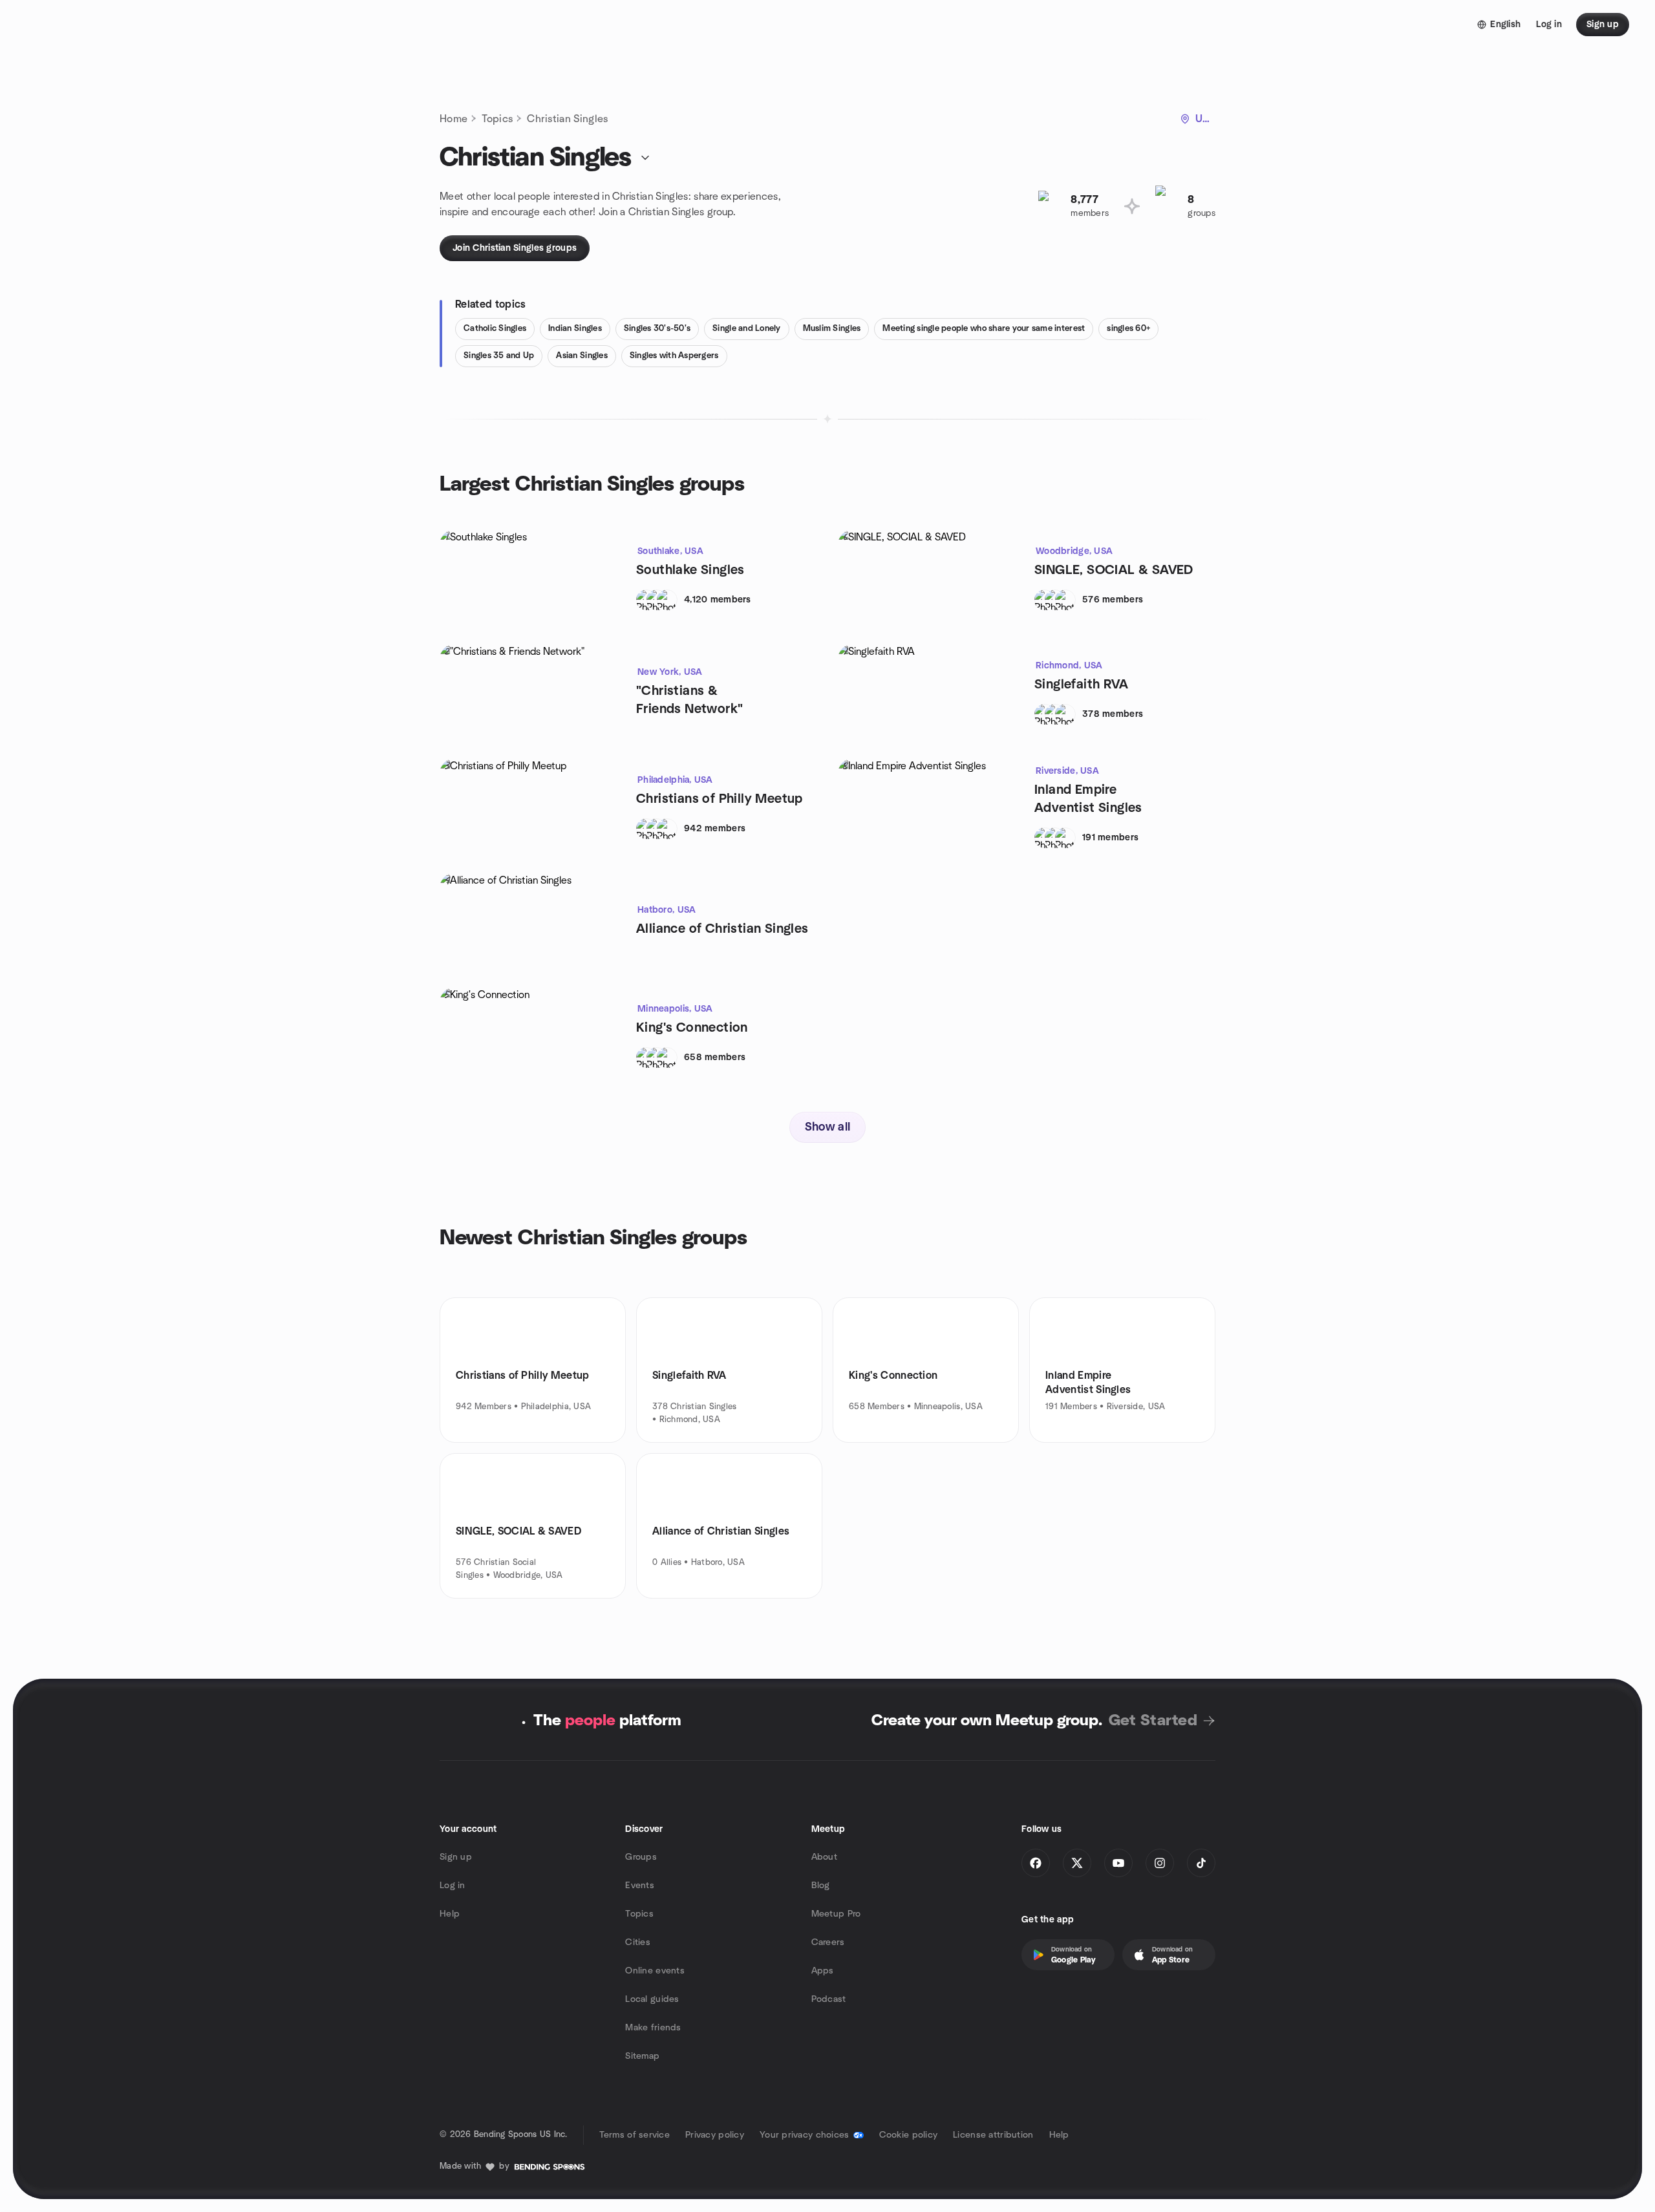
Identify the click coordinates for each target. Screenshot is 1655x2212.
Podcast (829, 1999)
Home (454, 119)
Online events (655, 1971)
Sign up (456, 1857)
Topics (497, 119)
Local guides (652, 1999)
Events (640, 1886)
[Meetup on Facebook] (1036, 1863)
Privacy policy (715, 2135)
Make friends (653, 2028)
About (824, 1857)
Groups (641, 1857)
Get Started (1153, 1721)
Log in (453, 1886)
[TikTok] (1201, 1863)
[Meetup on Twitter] (1077, 1863)
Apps (823, 1971)
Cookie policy (909, 2135)
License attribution (993, 2135)
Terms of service (635, 2135)
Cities (638, 1942)
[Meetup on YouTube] (1118, 1863)
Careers (828, 1942)
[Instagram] (1160, 1863)
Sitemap (642, 2056)
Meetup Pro (836, 1914)
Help (450, 1914)
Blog (821, 1886)
